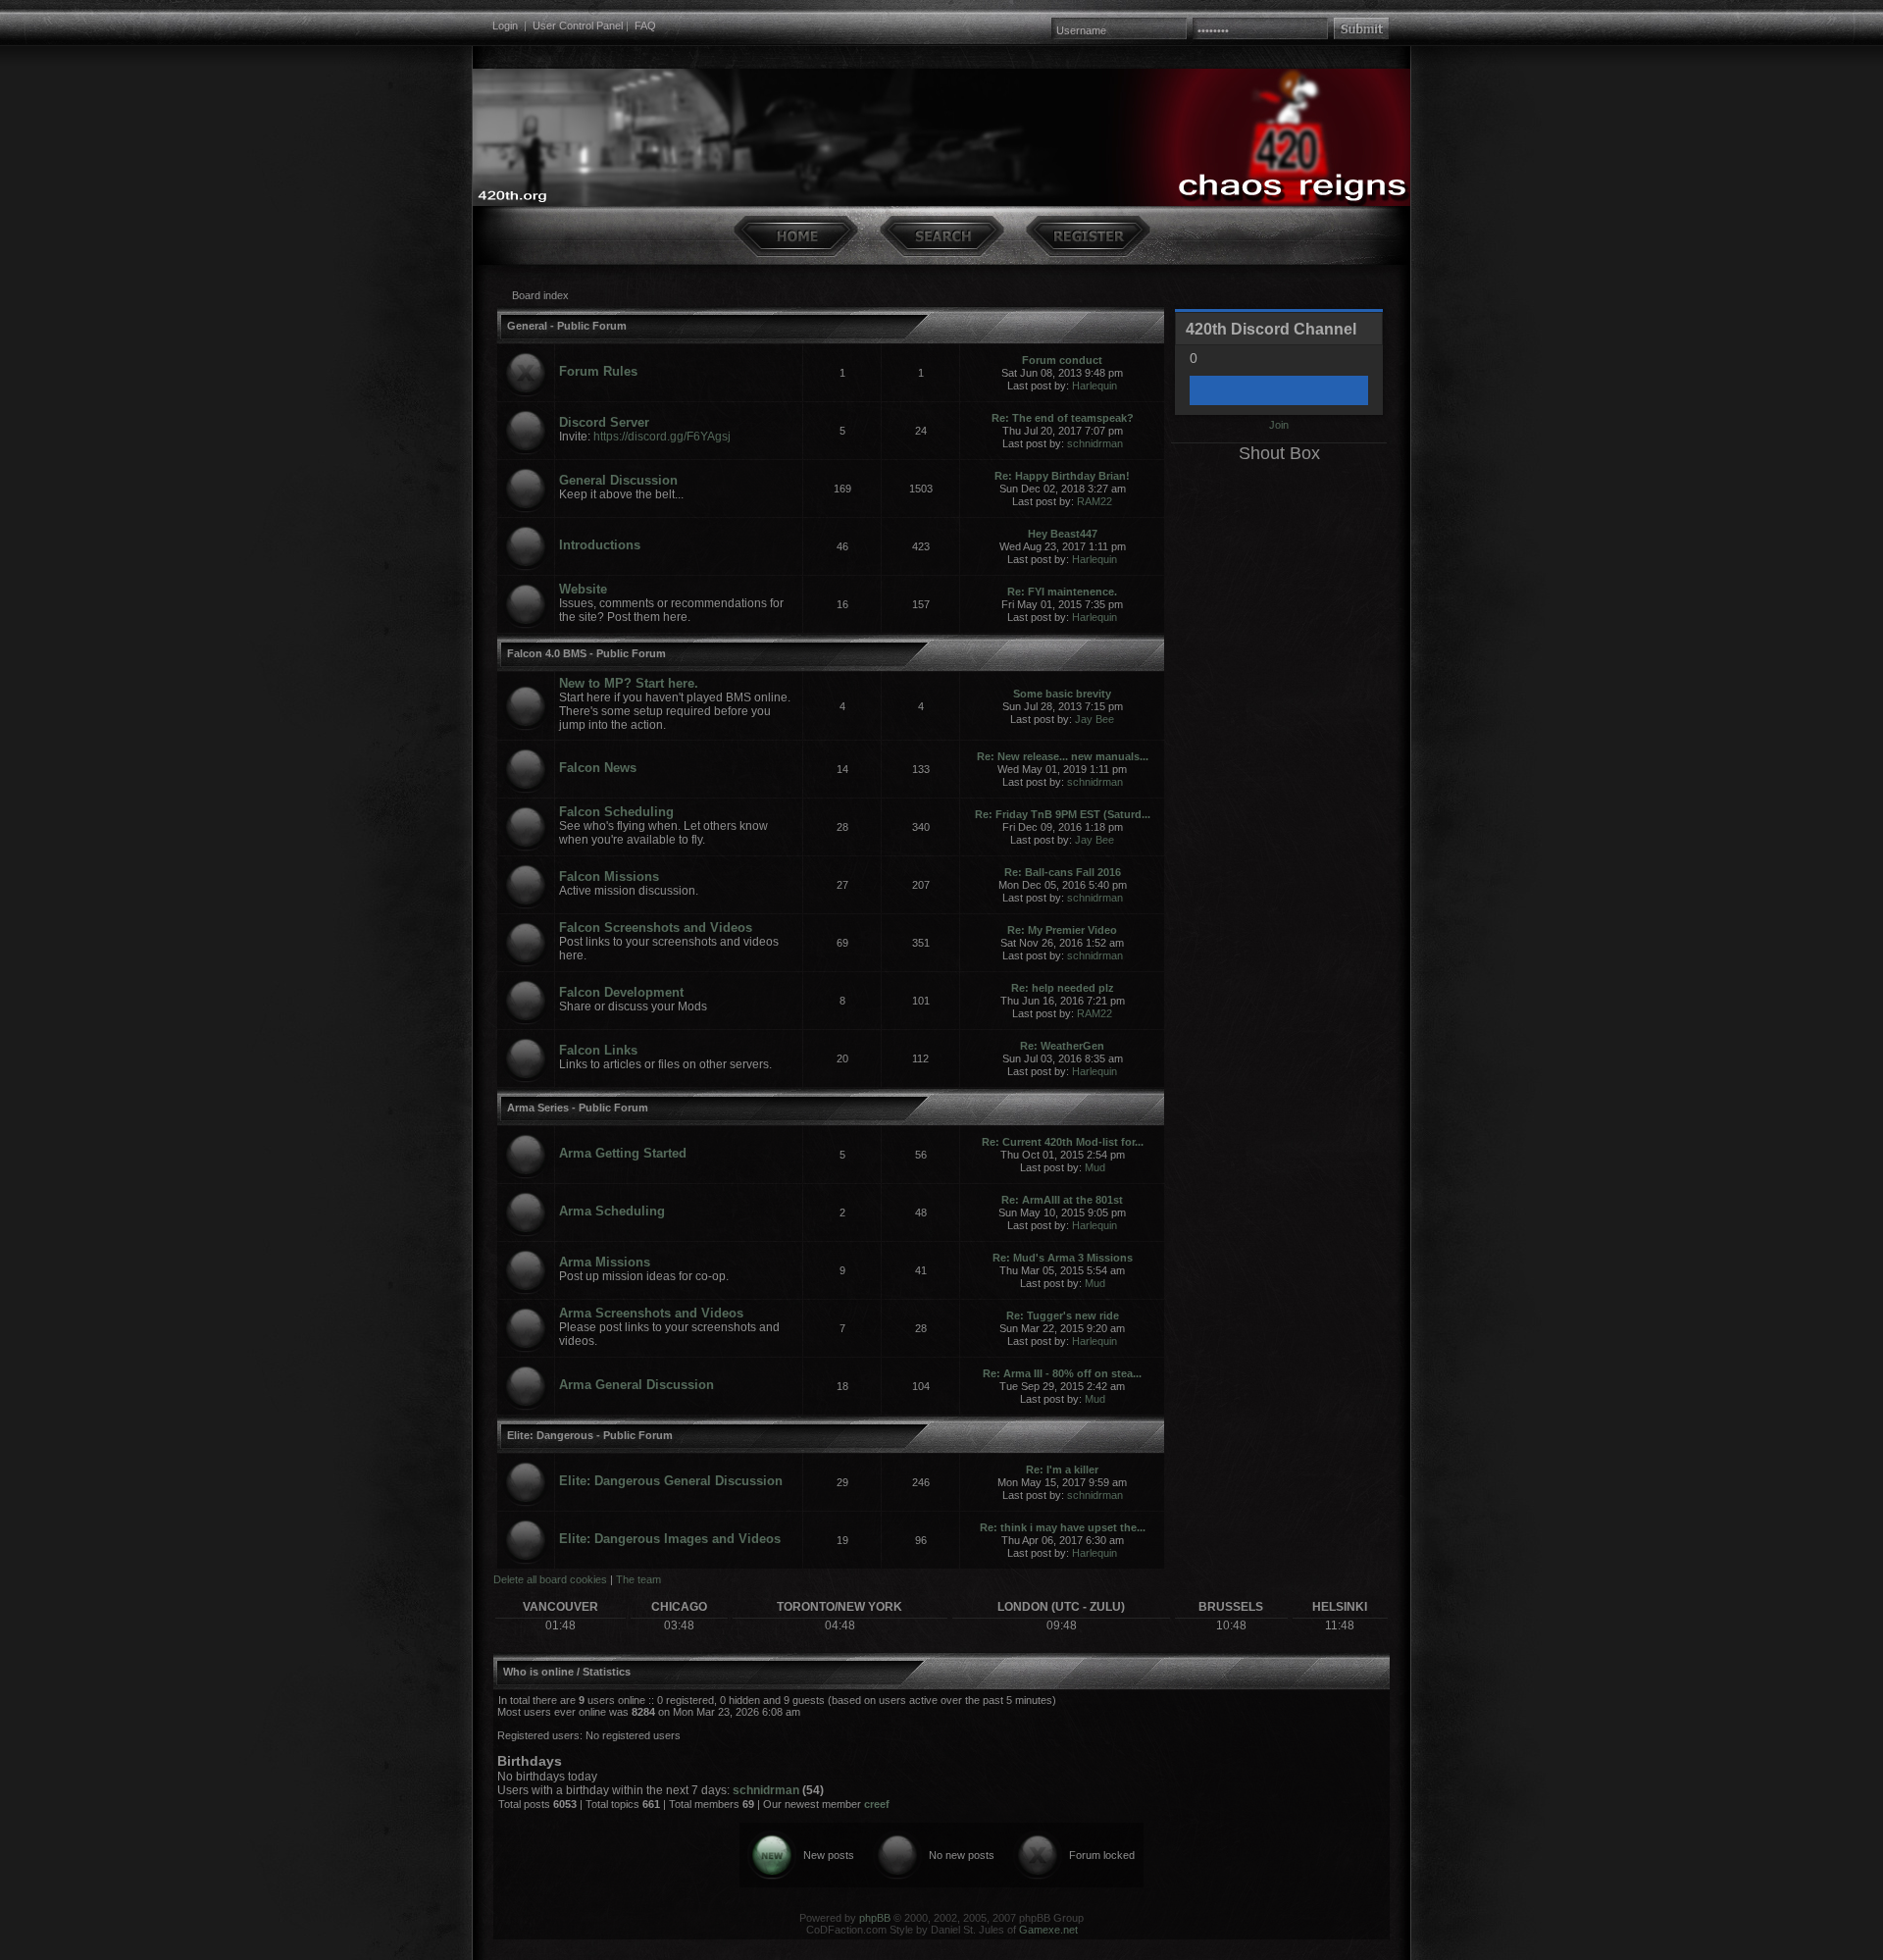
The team (638, 1579)
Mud (1095, 1167)
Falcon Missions (609, 877)
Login (505, 26)
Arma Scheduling (612, 1211)
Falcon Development (621, 992)
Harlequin (1094, 386)
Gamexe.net (1048, 1930)
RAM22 (1094, 501)
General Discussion (618, 480)
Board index (540, 295)
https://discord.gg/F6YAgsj (662, 437)
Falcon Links (598, 1050)
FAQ (645, 26)
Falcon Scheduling (616, 812)
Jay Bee (1094, 719)
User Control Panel (578, 26)
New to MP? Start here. (629, 683)
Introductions (600, 545)
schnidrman (1095, 443)
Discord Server (604, 422)
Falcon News (598, 768)
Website (583, 589)
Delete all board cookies (550, 1579)
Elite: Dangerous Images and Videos (670, 1539)
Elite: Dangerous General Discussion (671, 1481)
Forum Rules (598, 371)
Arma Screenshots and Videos (651, 1313)
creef (877, 1804)
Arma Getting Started (623, 1153)
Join (1279, 425)
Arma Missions (605, 1262)
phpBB (875, 1918)
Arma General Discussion (636, 1385)
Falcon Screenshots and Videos (656, 928)
